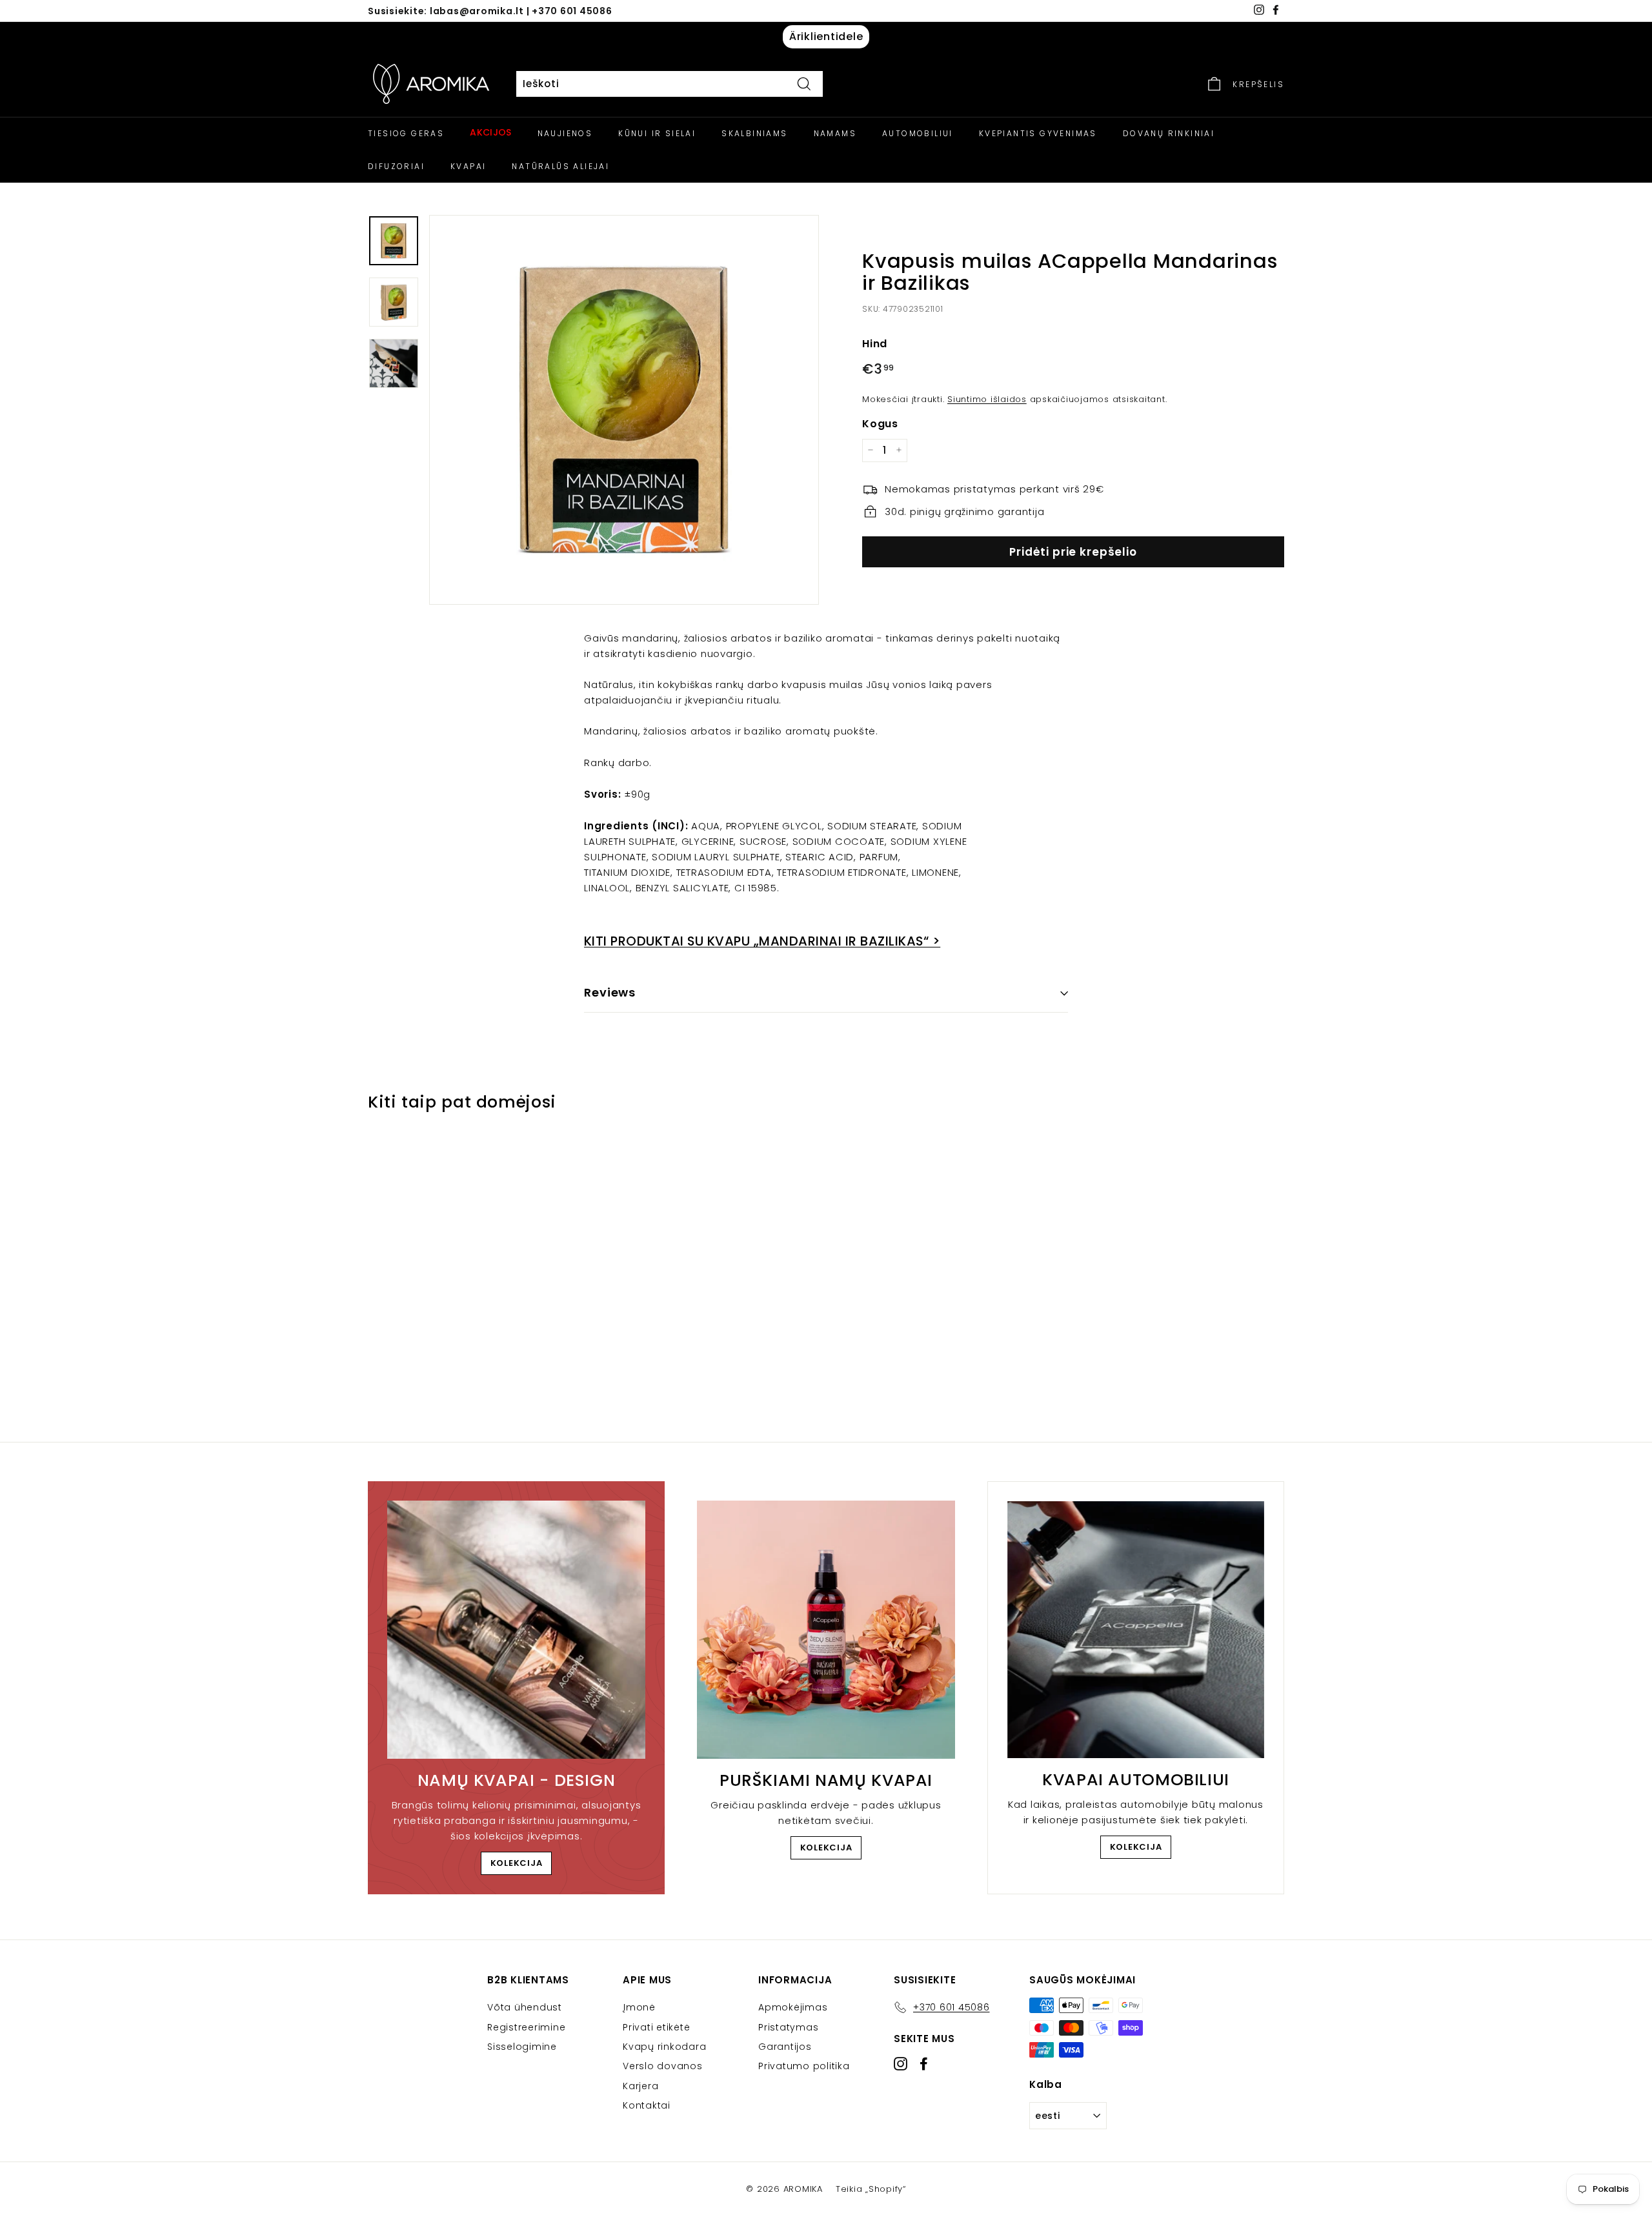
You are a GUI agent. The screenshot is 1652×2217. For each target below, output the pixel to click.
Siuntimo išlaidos (987, 399)
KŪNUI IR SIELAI (657, 133)
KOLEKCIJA (517, 1863)
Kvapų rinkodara (664, 2047)
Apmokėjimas (793, 2007)
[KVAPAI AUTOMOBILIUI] (1136, 1630)
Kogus (880, 423)
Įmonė (639, 2007)
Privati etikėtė (656, 2027)
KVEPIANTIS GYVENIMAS (1038, 133)
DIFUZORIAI (396, 166)
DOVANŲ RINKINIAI (1169, 133)
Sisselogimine (522, 2047)
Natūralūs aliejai (560, 166)
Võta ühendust (525, 2007)
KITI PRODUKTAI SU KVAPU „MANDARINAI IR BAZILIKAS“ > (762, 941)
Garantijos (785, 2047)
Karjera (640, 2086)
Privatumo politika (804, 2066)
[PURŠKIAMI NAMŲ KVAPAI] (826, 1630)
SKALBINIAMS (754, 133)
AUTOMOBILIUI (918, 133)
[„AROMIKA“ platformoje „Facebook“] (924, 2064)
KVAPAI (468, 166)
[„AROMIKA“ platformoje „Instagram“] (901, 2064)
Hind (875, 343)
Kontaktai (647, 2105)
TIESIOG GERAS (406, 133)
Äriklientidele (826, 36)
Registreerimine (526, 2027)
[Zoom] (624, 410)
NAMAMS (835, 133)
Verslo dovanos (663, 2066)
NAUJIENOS (565, 133)
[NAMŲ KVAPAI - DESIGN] (516, 1630)
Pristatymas (788, 2027)
